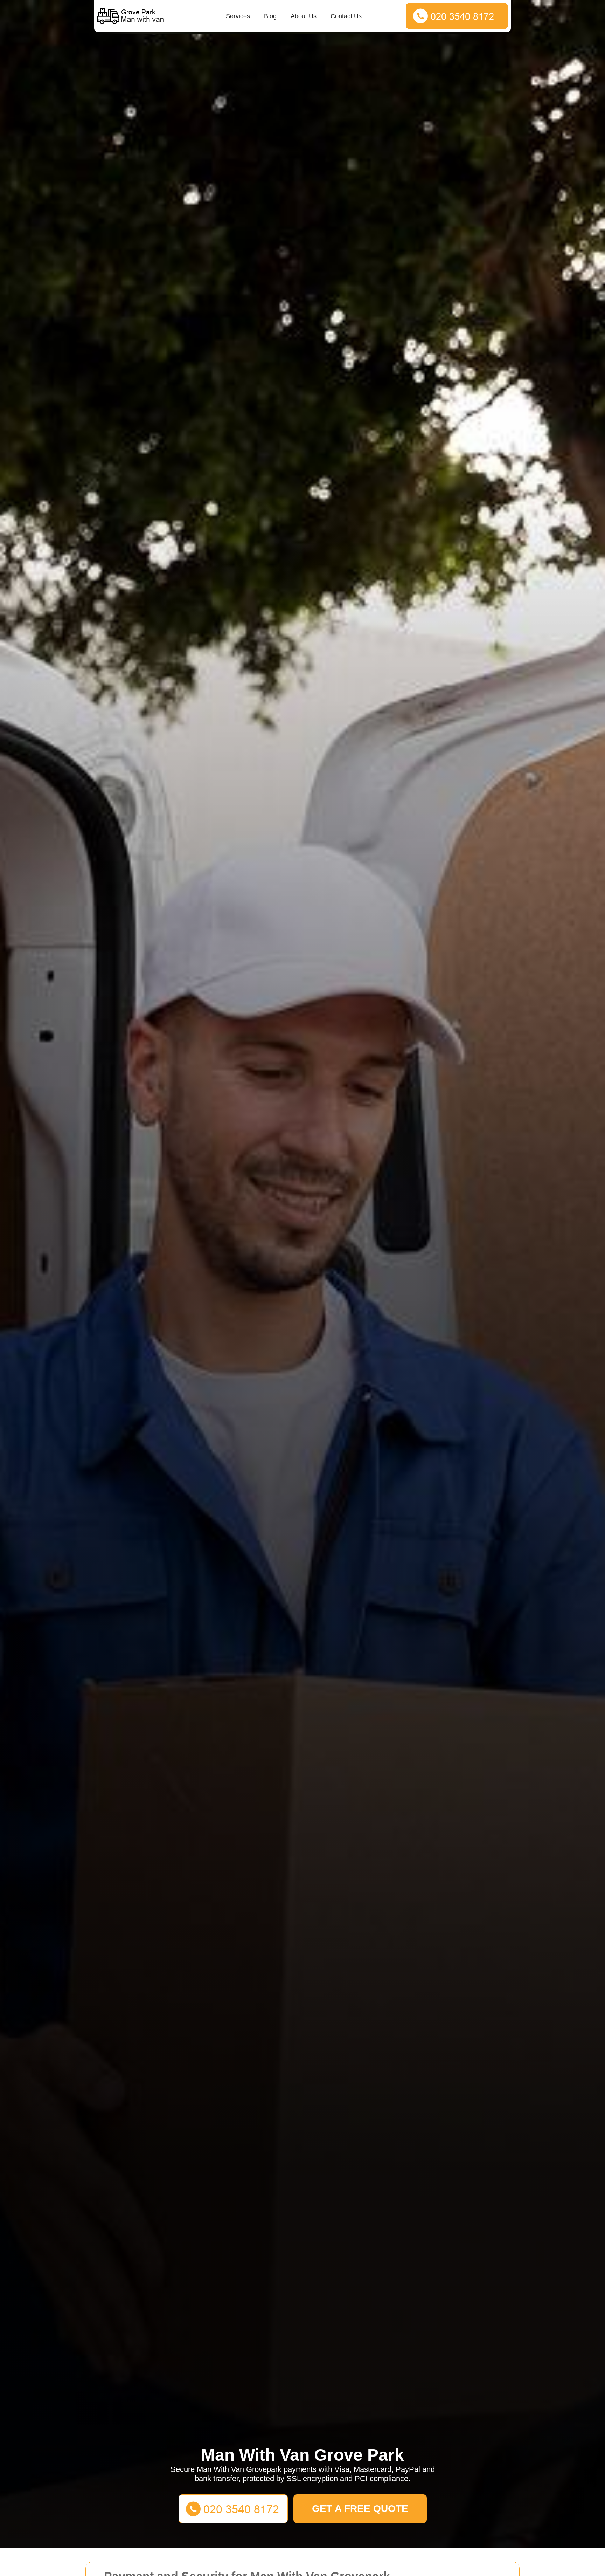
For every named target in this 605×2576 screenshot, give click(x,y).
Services (238, 16)
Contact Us (346, 16)
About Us (304, 16)
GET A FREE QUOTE (360, 2509)
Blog (270, 16)
